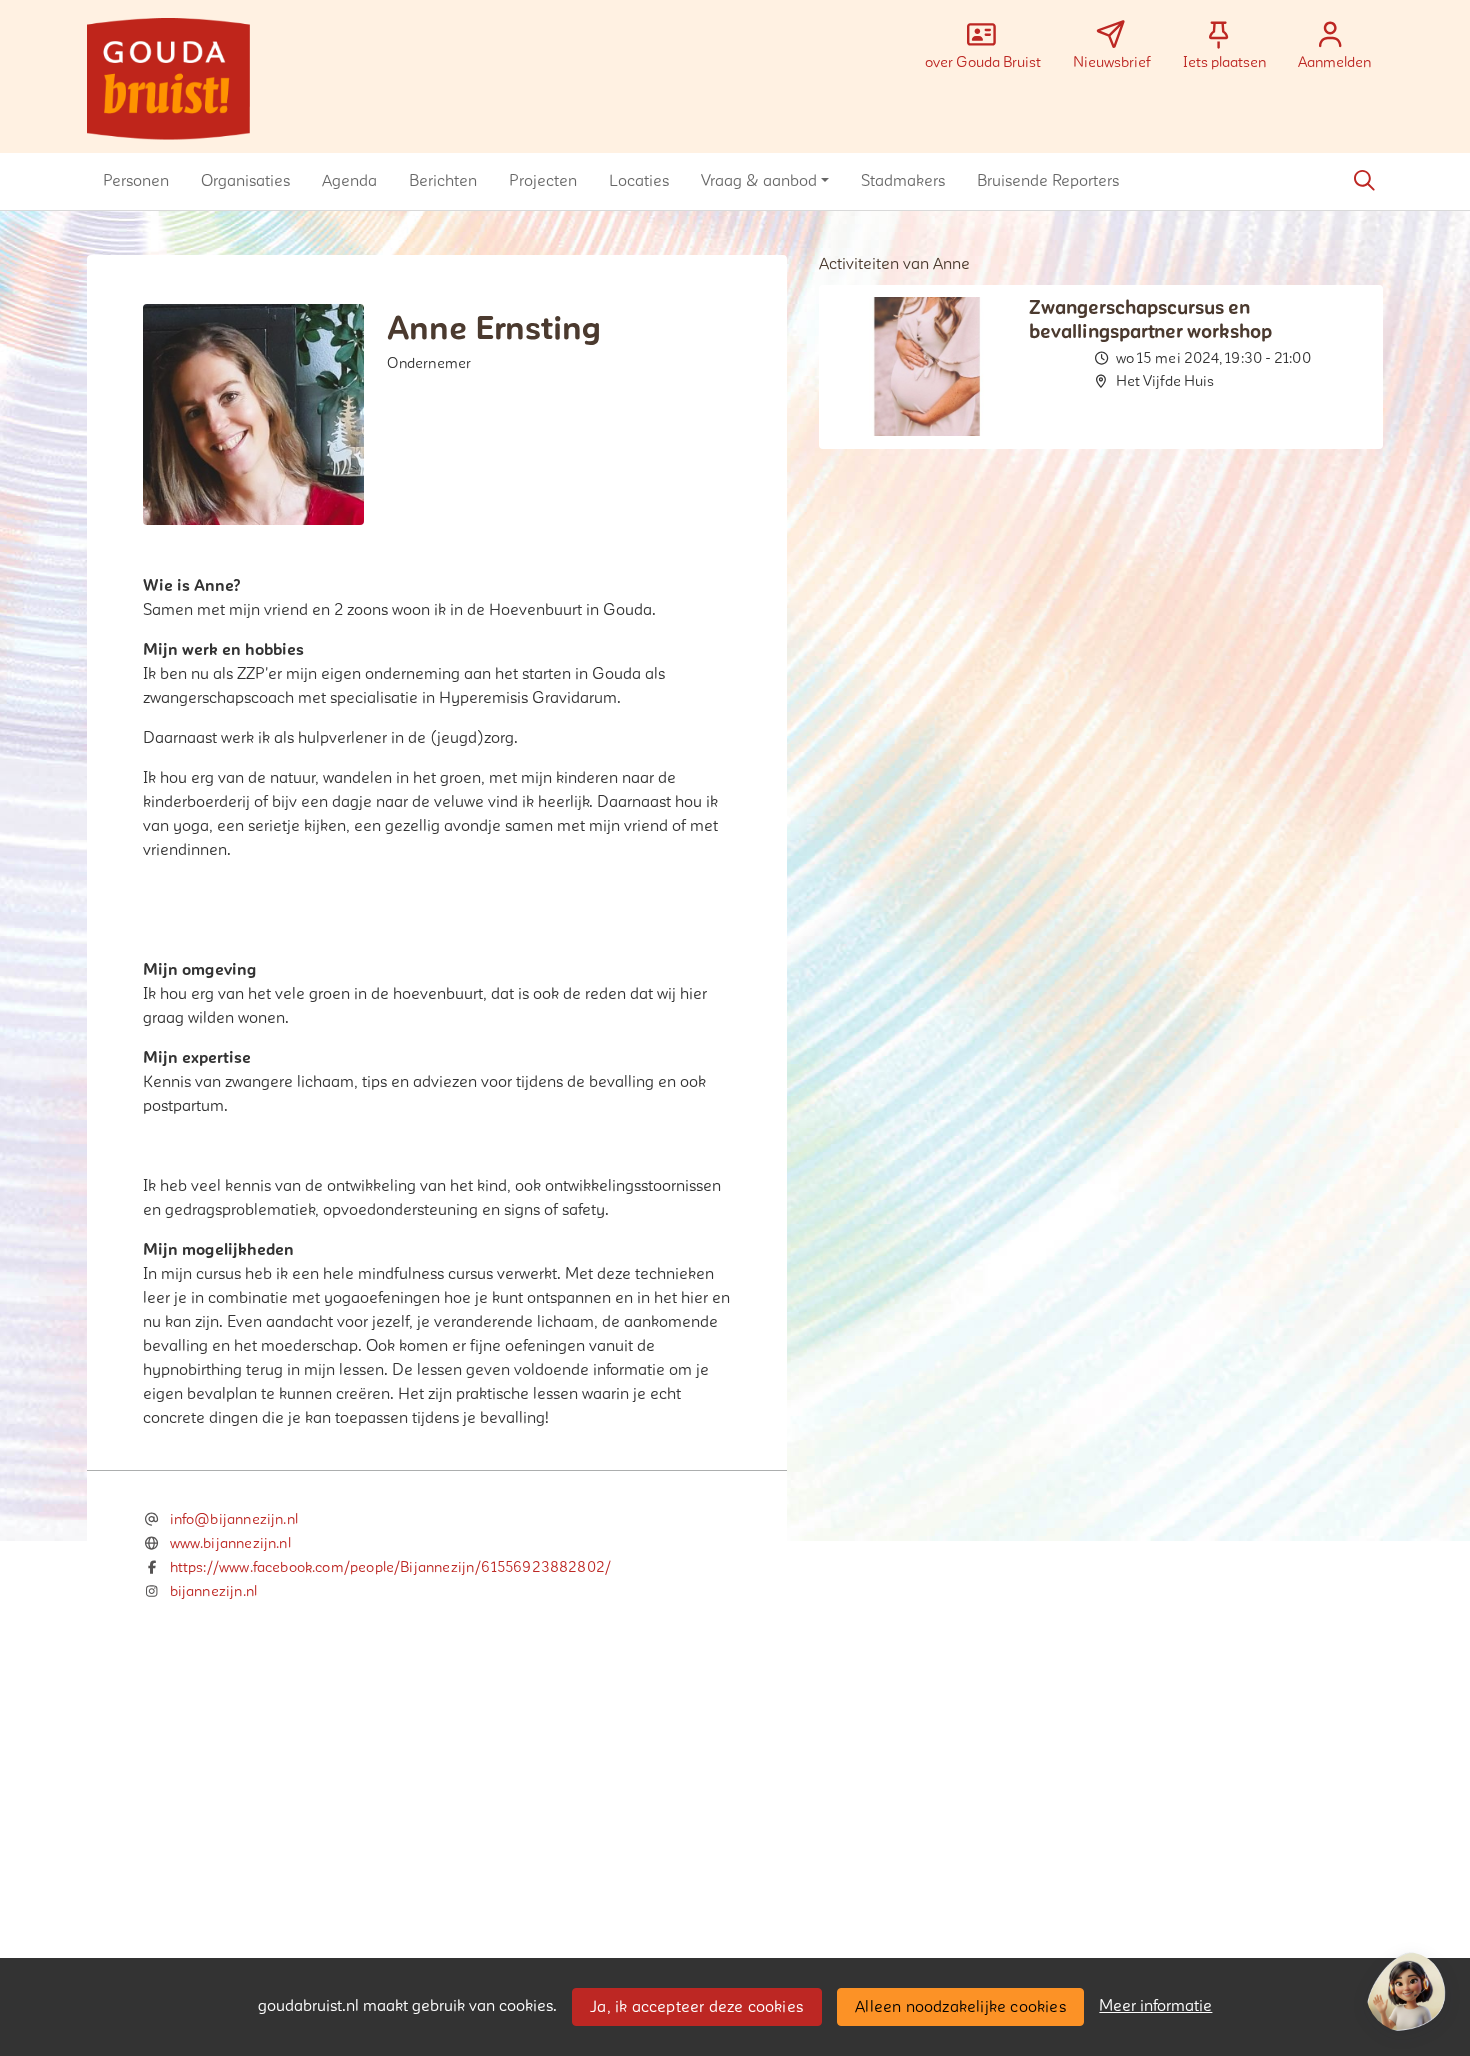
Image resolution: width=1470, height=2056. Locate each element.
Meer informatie (1155, 2006)
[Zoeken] (1364, 181)
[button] (136, 181)
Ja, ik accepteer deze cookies (696, 2007)
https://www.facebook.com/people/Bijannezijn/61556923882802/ (391, 1567)
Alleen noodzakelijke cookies (960, 2007)
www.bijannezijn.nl (230, 1543)
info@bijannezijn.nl (234, 1519)
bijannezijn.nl (214, 1591)
